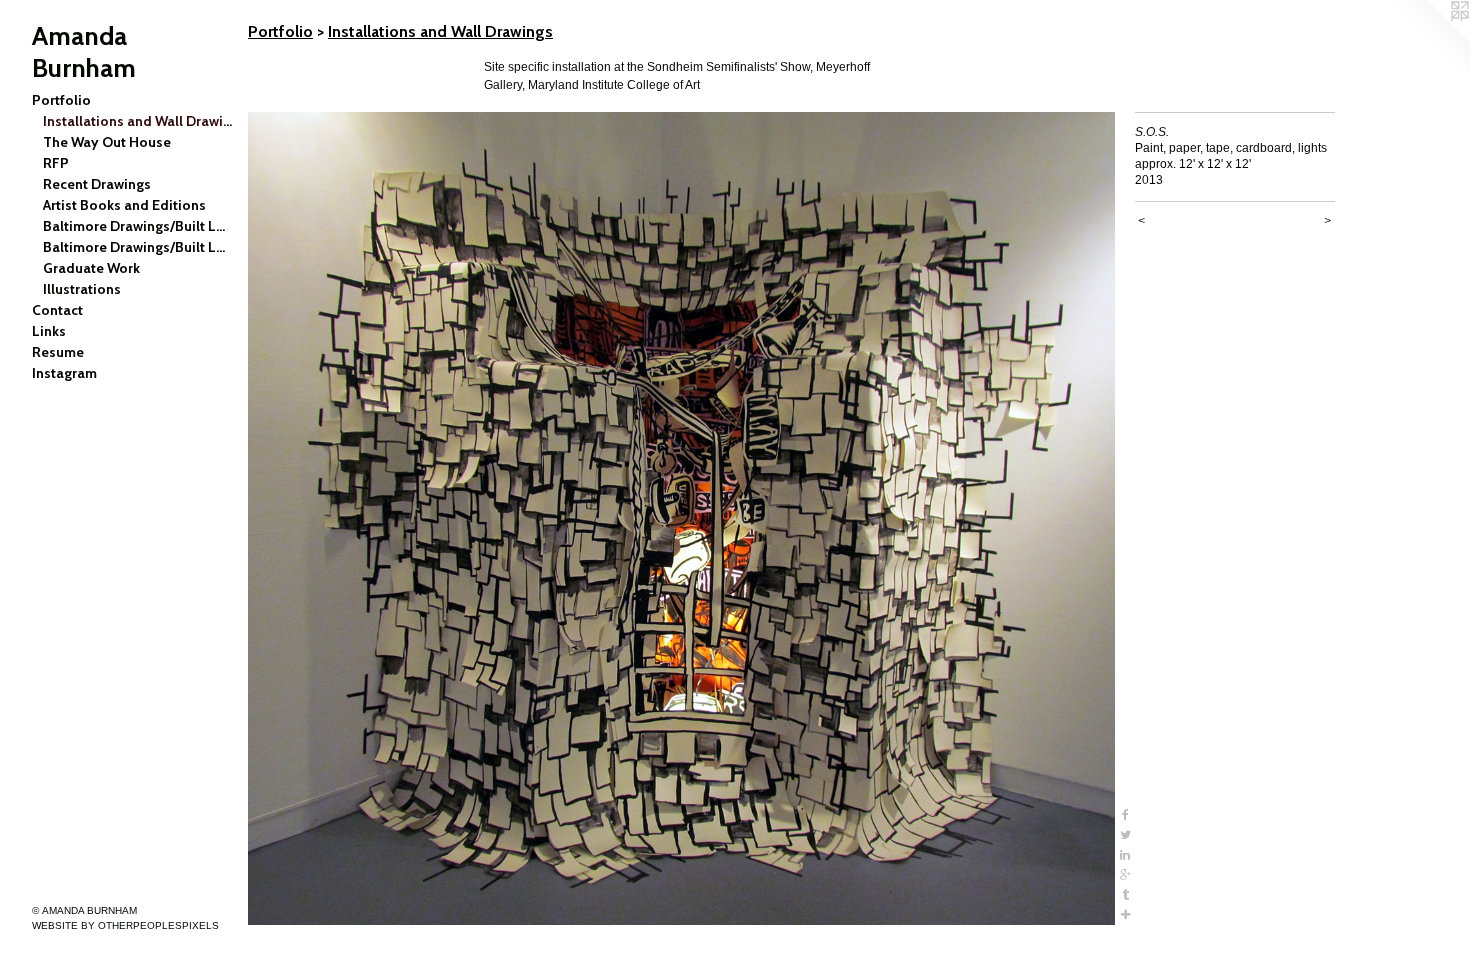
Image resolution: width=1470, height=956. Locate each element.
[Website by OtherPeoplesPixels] (1430, 40)
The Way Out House (107, 142)
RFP (56, 163)
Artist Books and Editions (124, 205)
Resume (58, 352)
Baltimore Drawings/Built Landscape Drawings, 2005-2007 (138, 247)
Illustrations (82, 289)
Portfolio (61, 100)
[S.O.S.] (681, 518)
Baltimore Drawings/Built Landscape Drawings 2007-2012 (138, 226)
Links (49, 331)
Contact (57, 310)
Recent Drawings (97, 184)
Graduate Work (91, 268)
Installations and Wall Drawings (138, 121)
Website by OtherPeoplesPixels (125, 925)
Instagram (64, 373)
